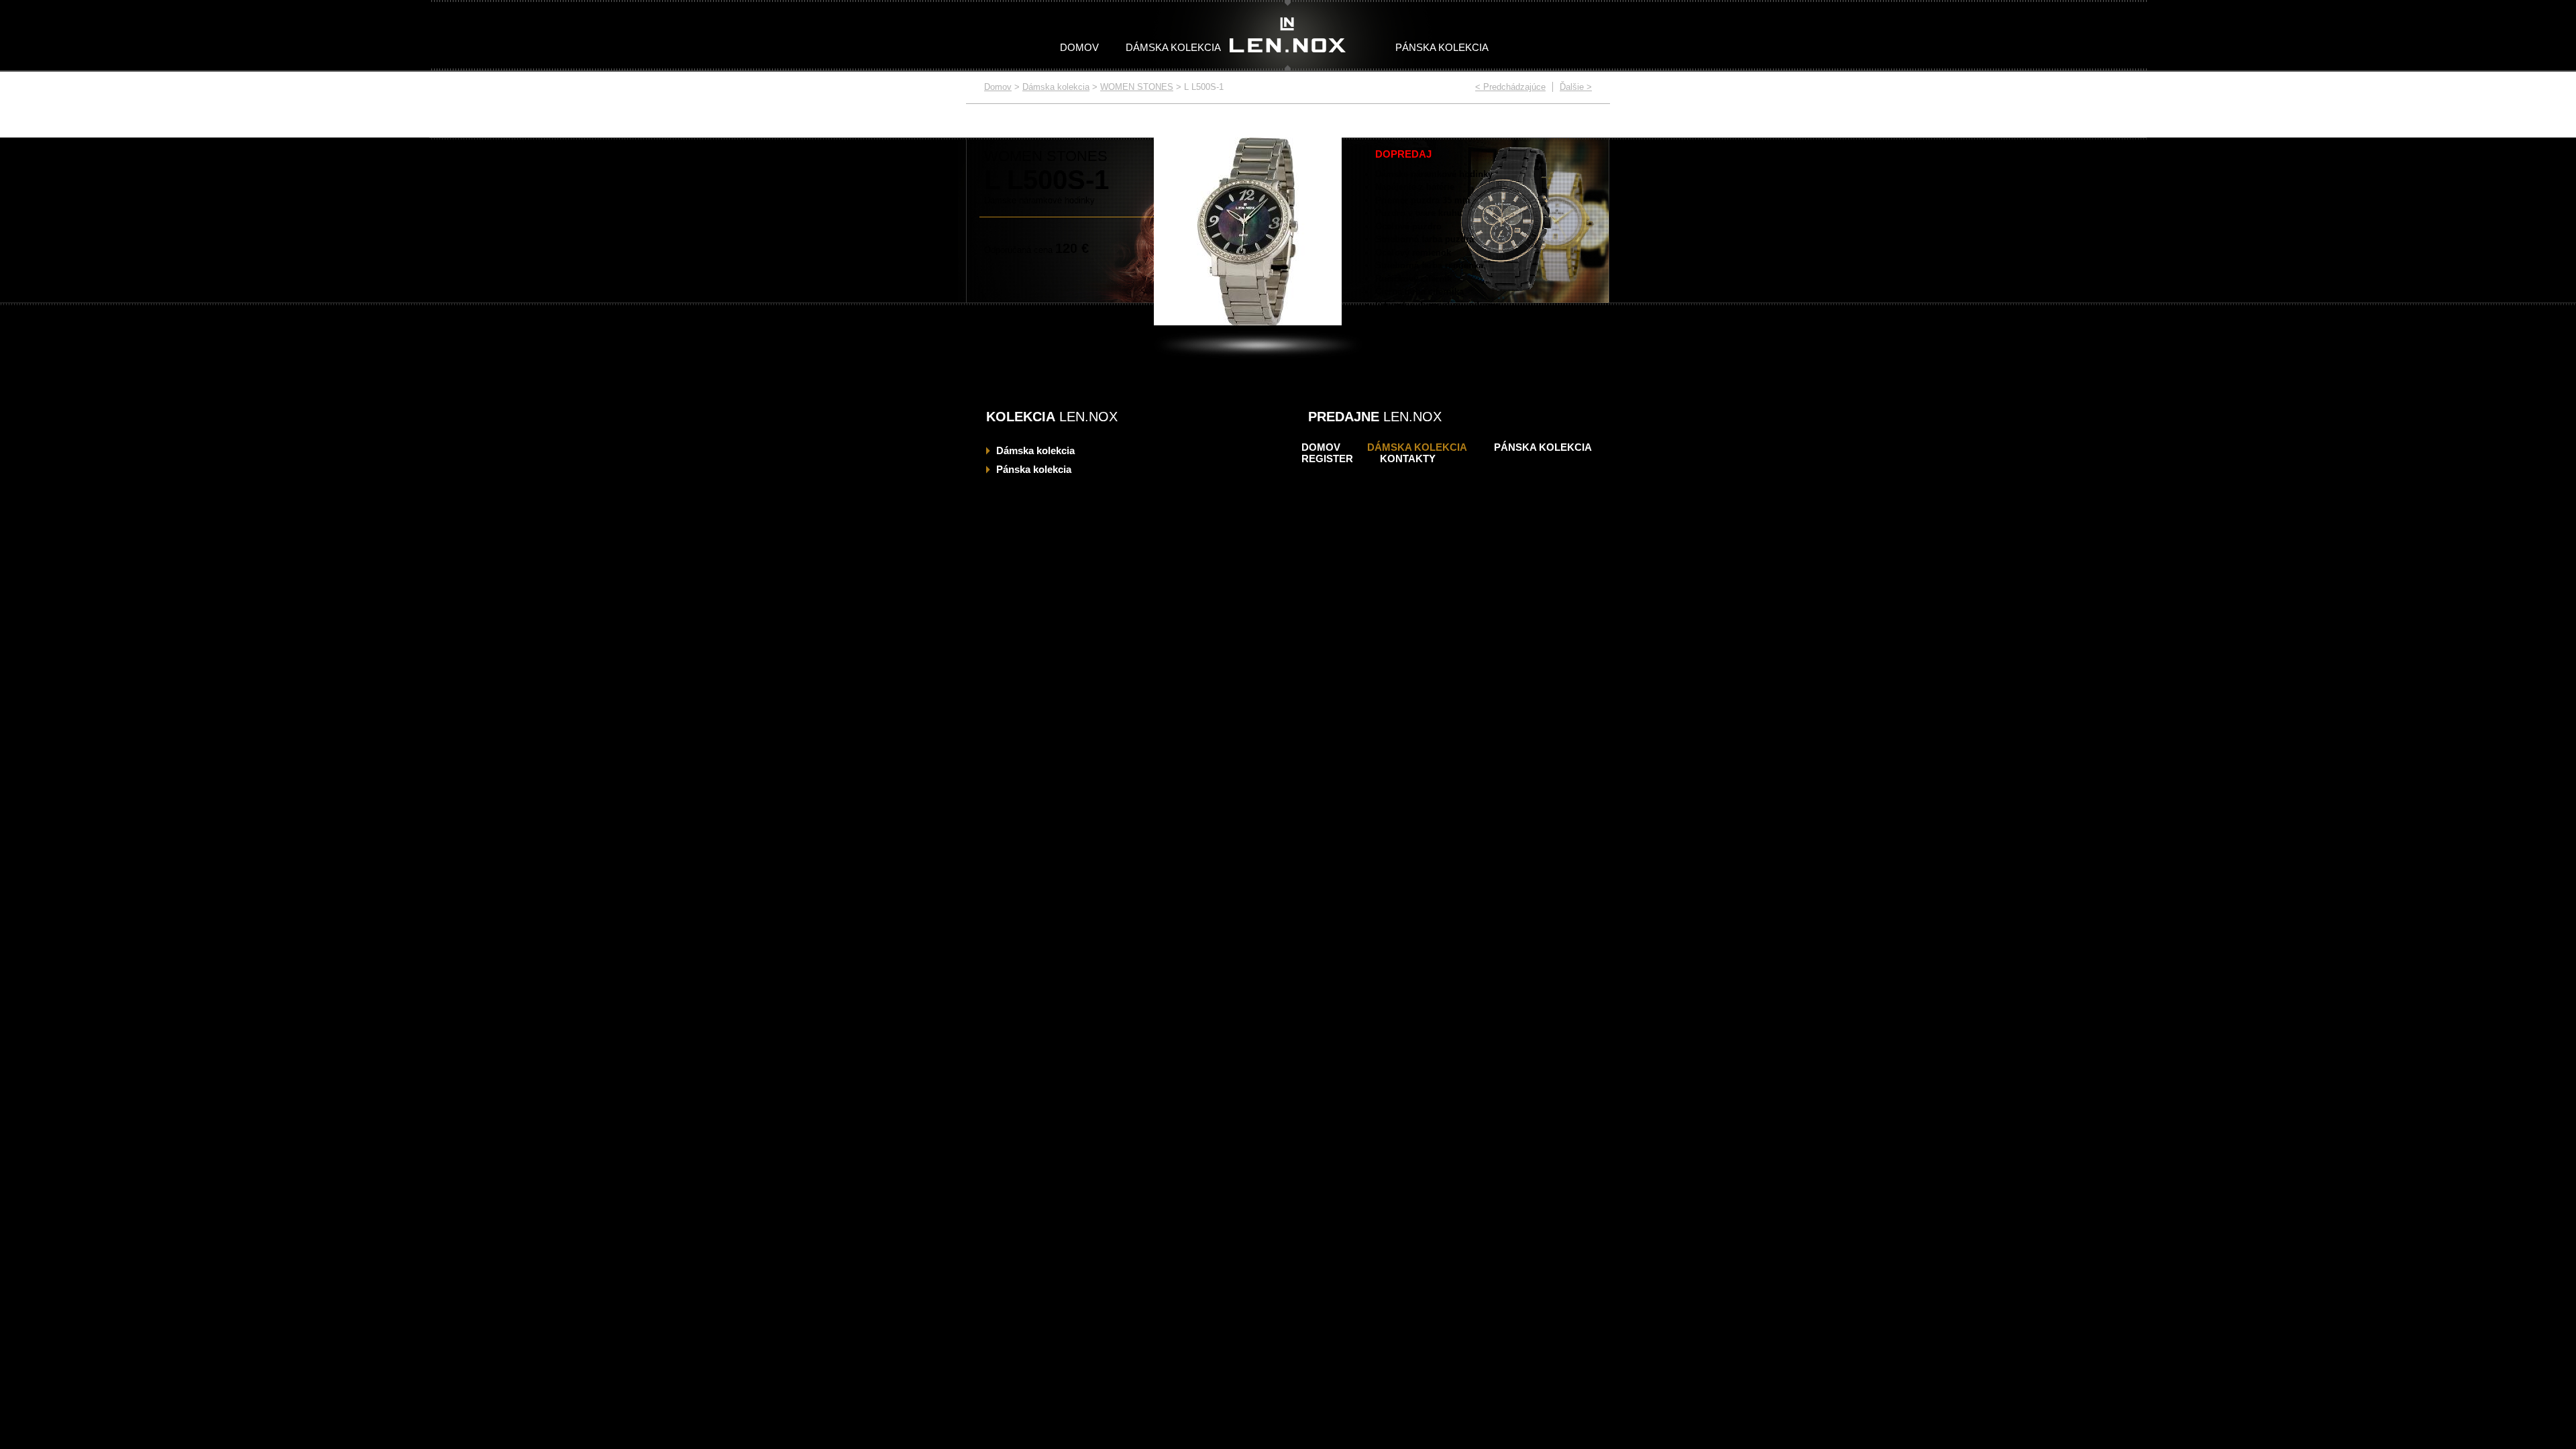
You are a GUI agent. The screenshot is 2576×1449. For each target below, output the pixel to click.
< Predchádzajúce (1510, 87)
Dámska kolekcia (1173, 47)
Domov (1079, 47)
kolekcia (1035, 450)
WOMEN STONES (1137, 87)
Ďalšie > (1576, 87)
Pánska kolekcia (1442, 47)
